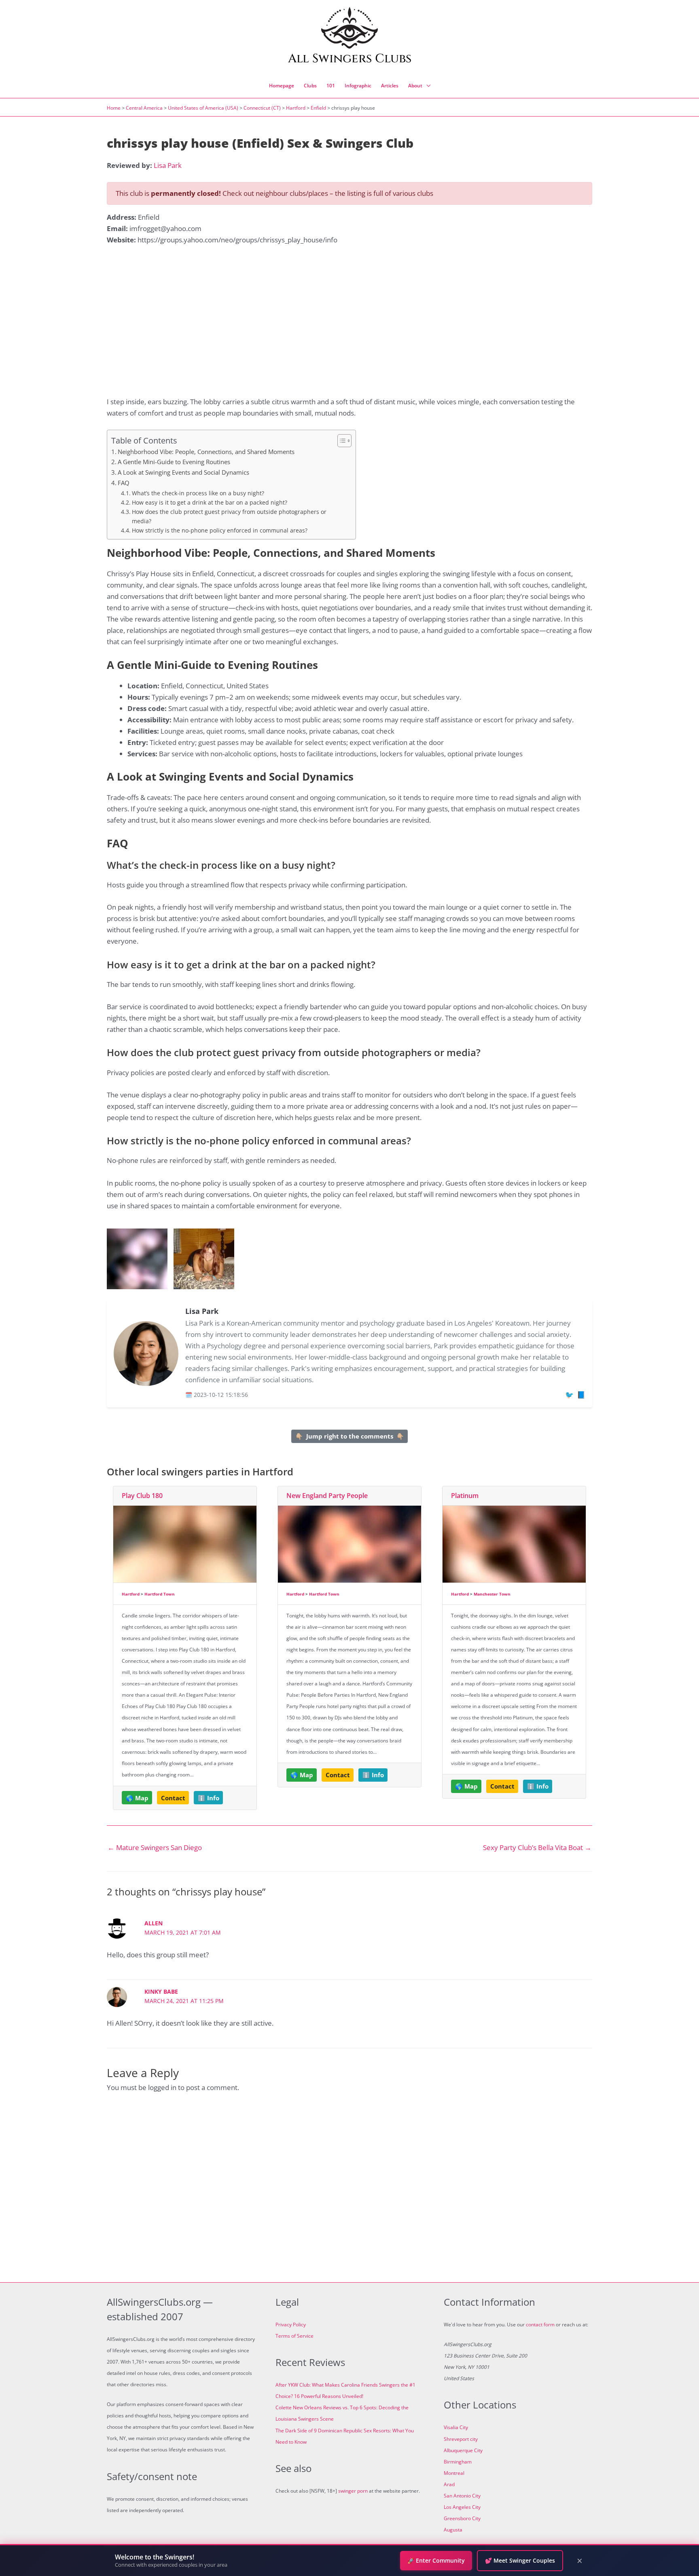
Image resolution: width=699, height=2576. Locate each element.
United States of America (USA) (203, 108)
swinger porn (353, 2491)
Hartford (296, 108)
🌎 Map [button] (137, 1798)
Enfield (318, 108)
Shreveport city (461, 2439)
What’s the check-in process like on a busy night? (198, 493)
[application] (426, 86)
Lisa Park (168, 165)
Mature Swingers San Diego (155, 1847)
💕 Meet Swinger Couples (520, 2560)
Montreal (454, 2473)
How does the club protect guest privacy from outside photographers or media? (229, 516)
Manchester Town (492, 1594)
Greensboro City (462, 2518)
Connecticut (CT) (262, 108)
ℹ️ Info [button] (209, 1798)
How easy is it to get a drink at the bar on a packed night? (210, 502)
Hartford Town (160, 1594)
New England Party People (327, 1496)
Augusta (453, 2530)
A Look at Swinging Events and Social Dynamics (183, 472)
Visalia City (456, 2427)
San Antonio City (462, 2496)
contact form (540, 2325)
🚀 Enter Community (436, 2560)
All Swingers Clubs (350, 59)
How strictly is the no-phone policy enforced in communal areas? (220, 530)
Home (114, 108)
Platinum (465, 1496)
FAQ (124, 483)
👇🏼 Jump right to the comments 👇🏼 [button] (350, 1436)
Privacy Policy (291, 2325)
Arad (449, 2484)
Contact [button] (173, 1798)
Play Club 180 (142, 1496)
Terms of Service (294, 2336)
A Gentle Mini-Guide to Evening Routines (174, 462)
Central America (144, 108)
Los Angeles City (462, 2507)
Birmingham (458, 2462)
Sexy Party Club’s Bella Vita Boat (537, 1847)
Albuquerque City (463, 2450)
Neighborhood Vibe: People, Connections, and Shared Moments (206, 452)
